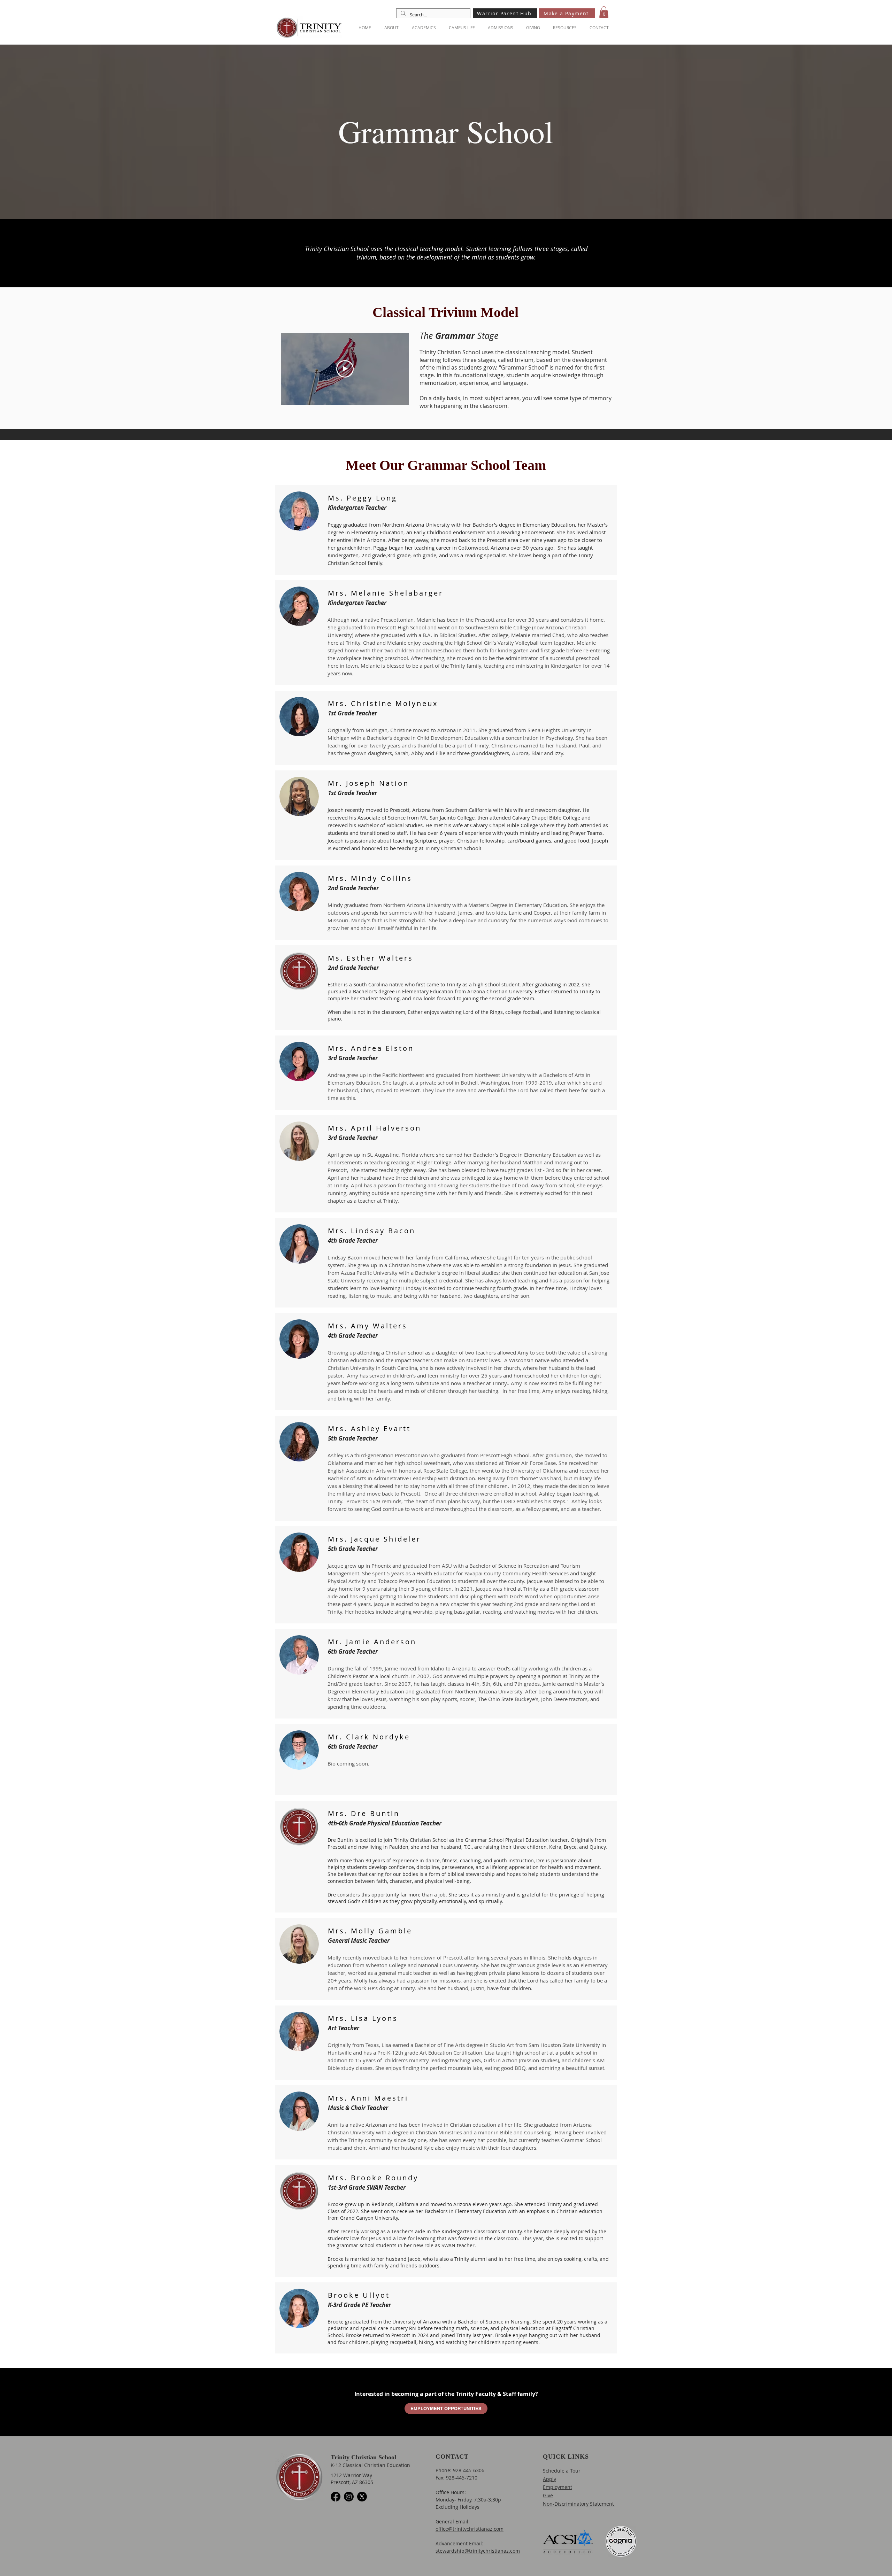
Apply (549, 2479)
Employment (557, 2487)
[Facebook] (336, 2497)
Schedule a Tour (562, 2471)
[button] (604, 12)
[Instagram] (349, 2497)
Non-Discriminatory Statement (579, 2504)
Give (548, 2495)
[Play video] (345, 369)
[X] (362, 2497)
